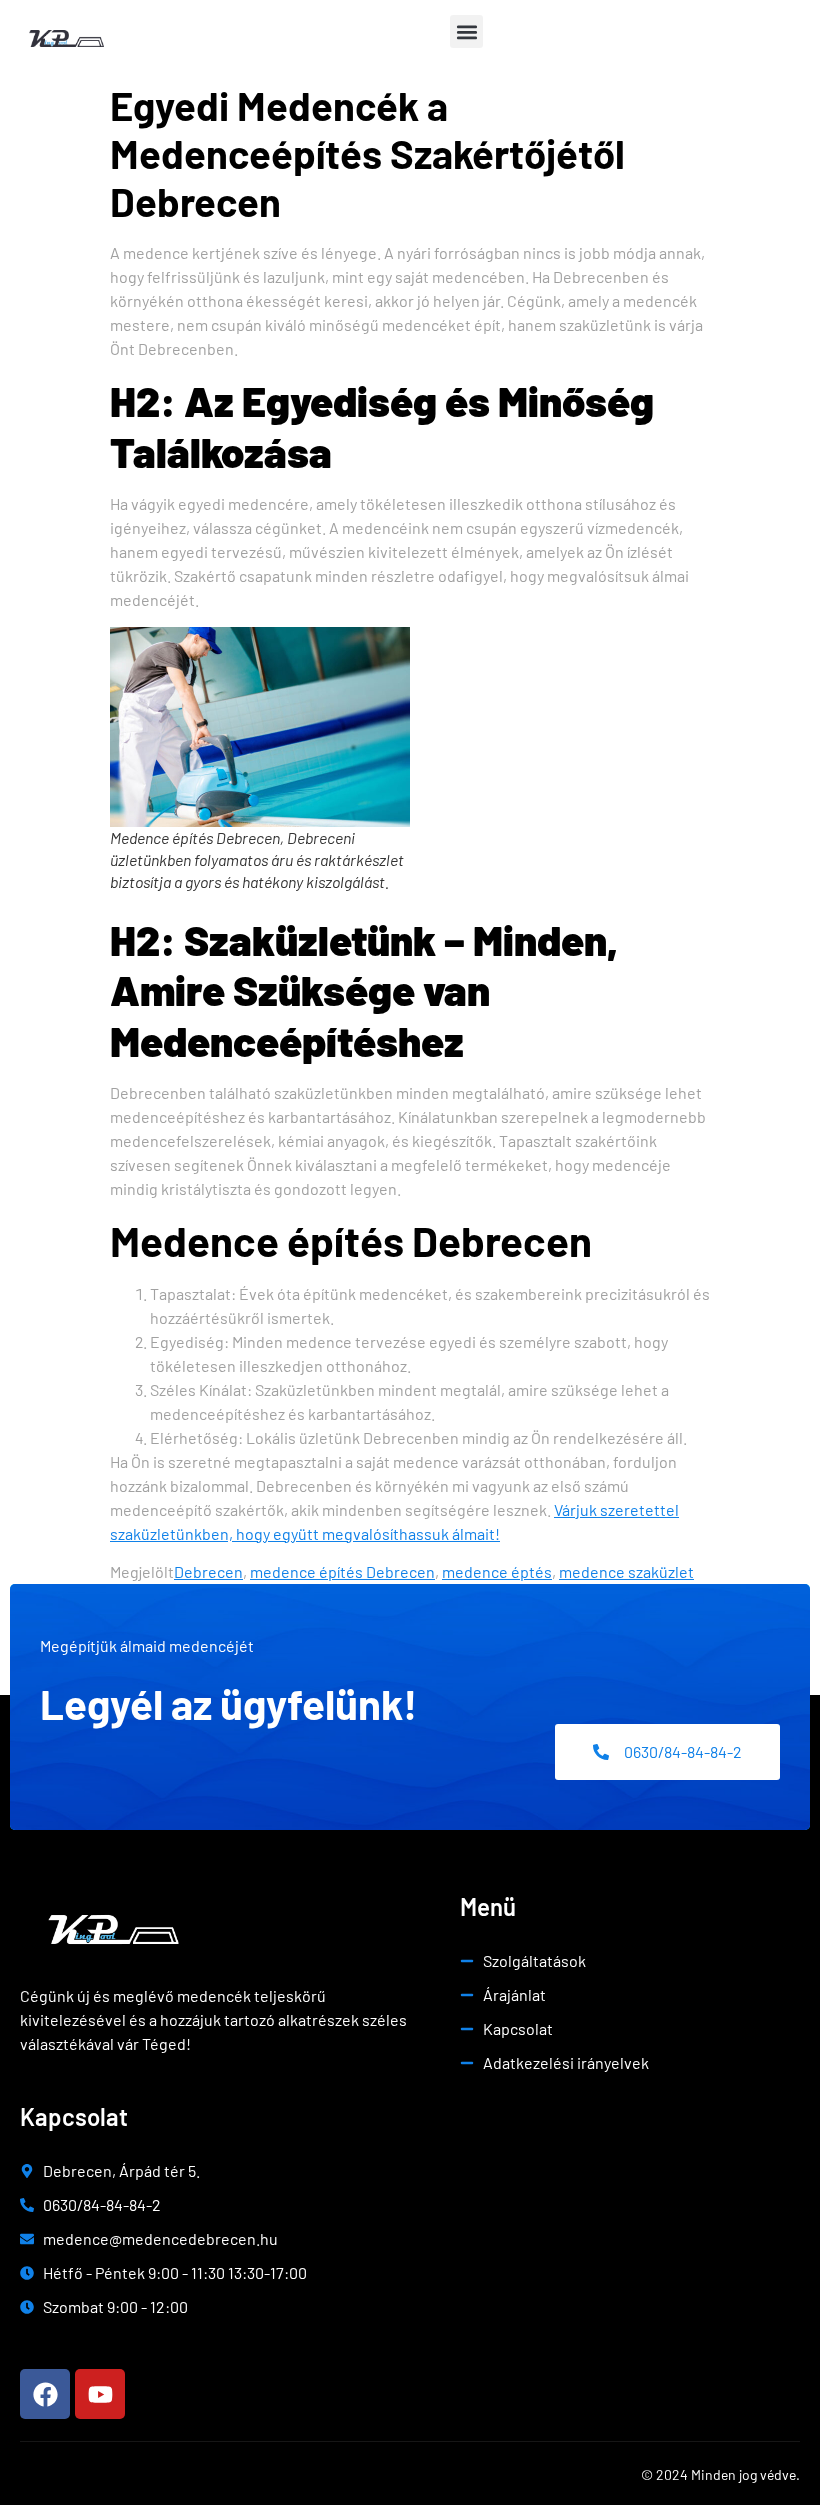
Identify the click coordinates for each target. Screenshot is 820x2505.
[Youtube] (100, 2394)
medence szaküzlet (626, 1571)
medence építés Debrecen (342, 1571)
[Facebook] (45, 2394)
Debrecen (208, 1571)
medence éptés (497, 1571)
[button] (466, 31)
